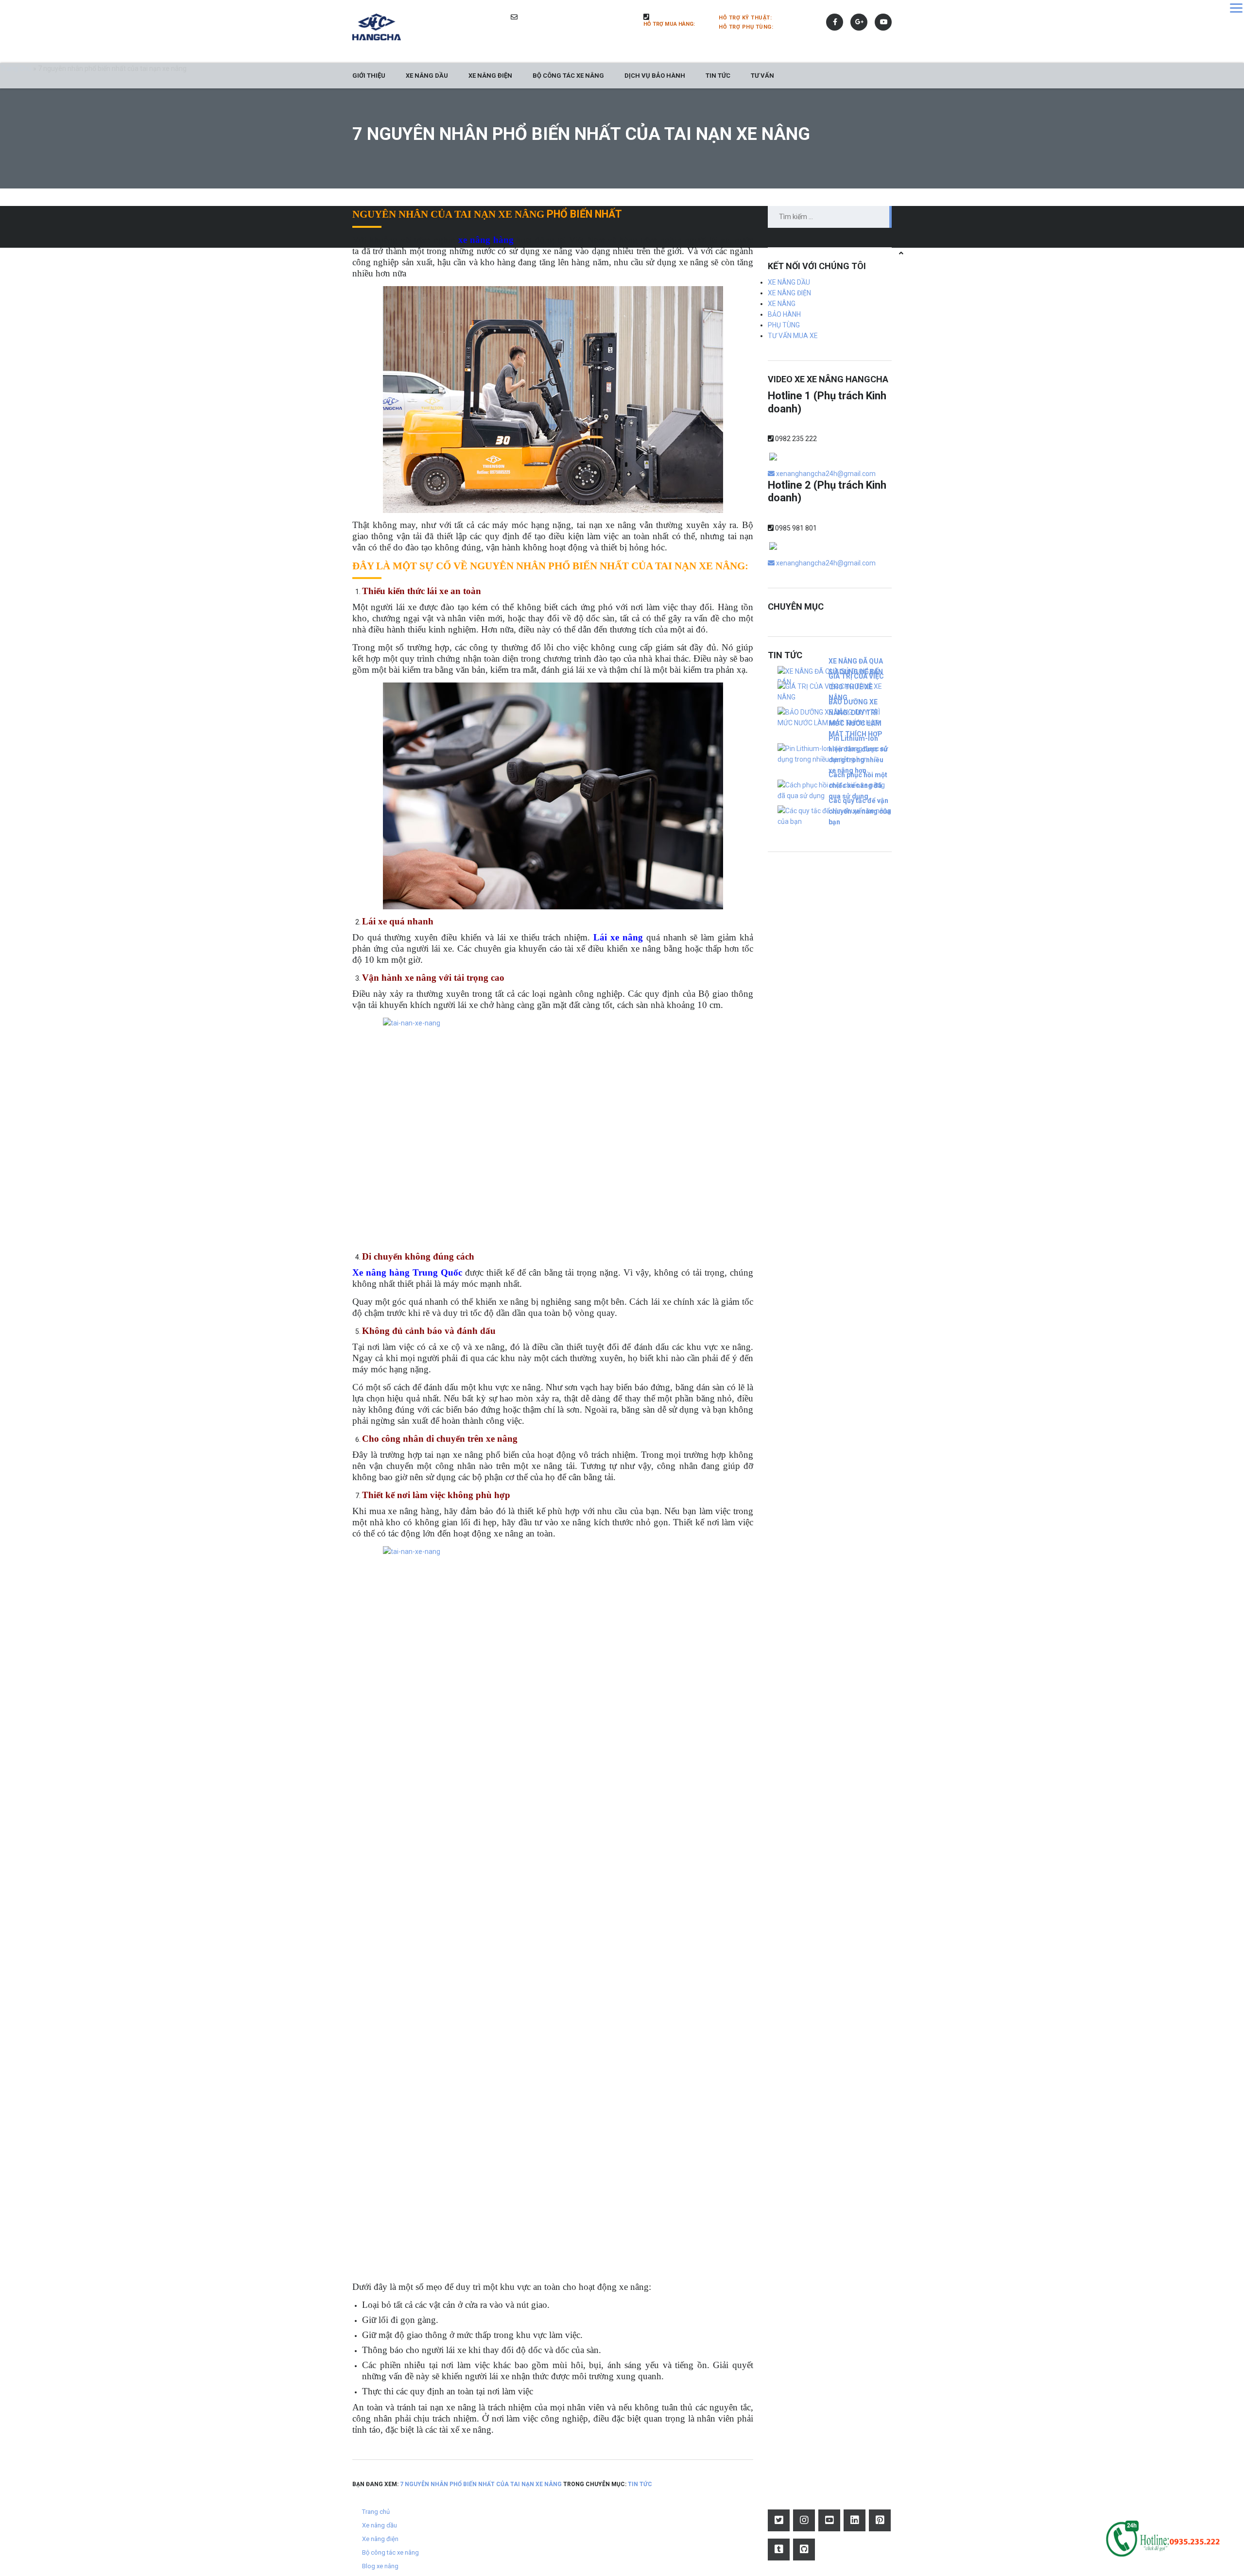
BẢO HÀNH (784, 314)
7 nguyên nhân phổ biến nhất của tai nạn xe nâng (482, 2484)
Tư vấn (762, 76)
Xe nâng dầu (427, 76)
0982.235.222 (797, 26)
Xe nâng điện (490, 76)
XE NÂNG (782, 304)
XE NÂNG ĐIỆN (789, 293)
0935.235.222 (795, 17)
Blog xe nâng (380, 2566)
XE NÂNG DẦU (789, 282)
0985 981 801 (795, 528)
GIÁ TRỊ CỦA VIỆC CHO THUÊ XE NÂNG (856, 687)
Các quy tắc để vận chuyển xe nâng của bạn (860, 811)
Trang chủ (376, 2512)
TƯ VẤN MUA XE (793, 336)
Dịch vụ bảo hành (655, 76)
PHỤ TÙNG (784, 325)
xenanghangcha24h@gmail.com (825, 474)
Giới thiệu (369, 76)
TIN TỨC (718, 76)
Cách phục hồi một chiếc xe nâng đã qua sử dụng (858, 785)
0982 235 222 (795, 439)
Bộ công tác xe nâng (568, 76)
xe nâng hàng (486, 240)
